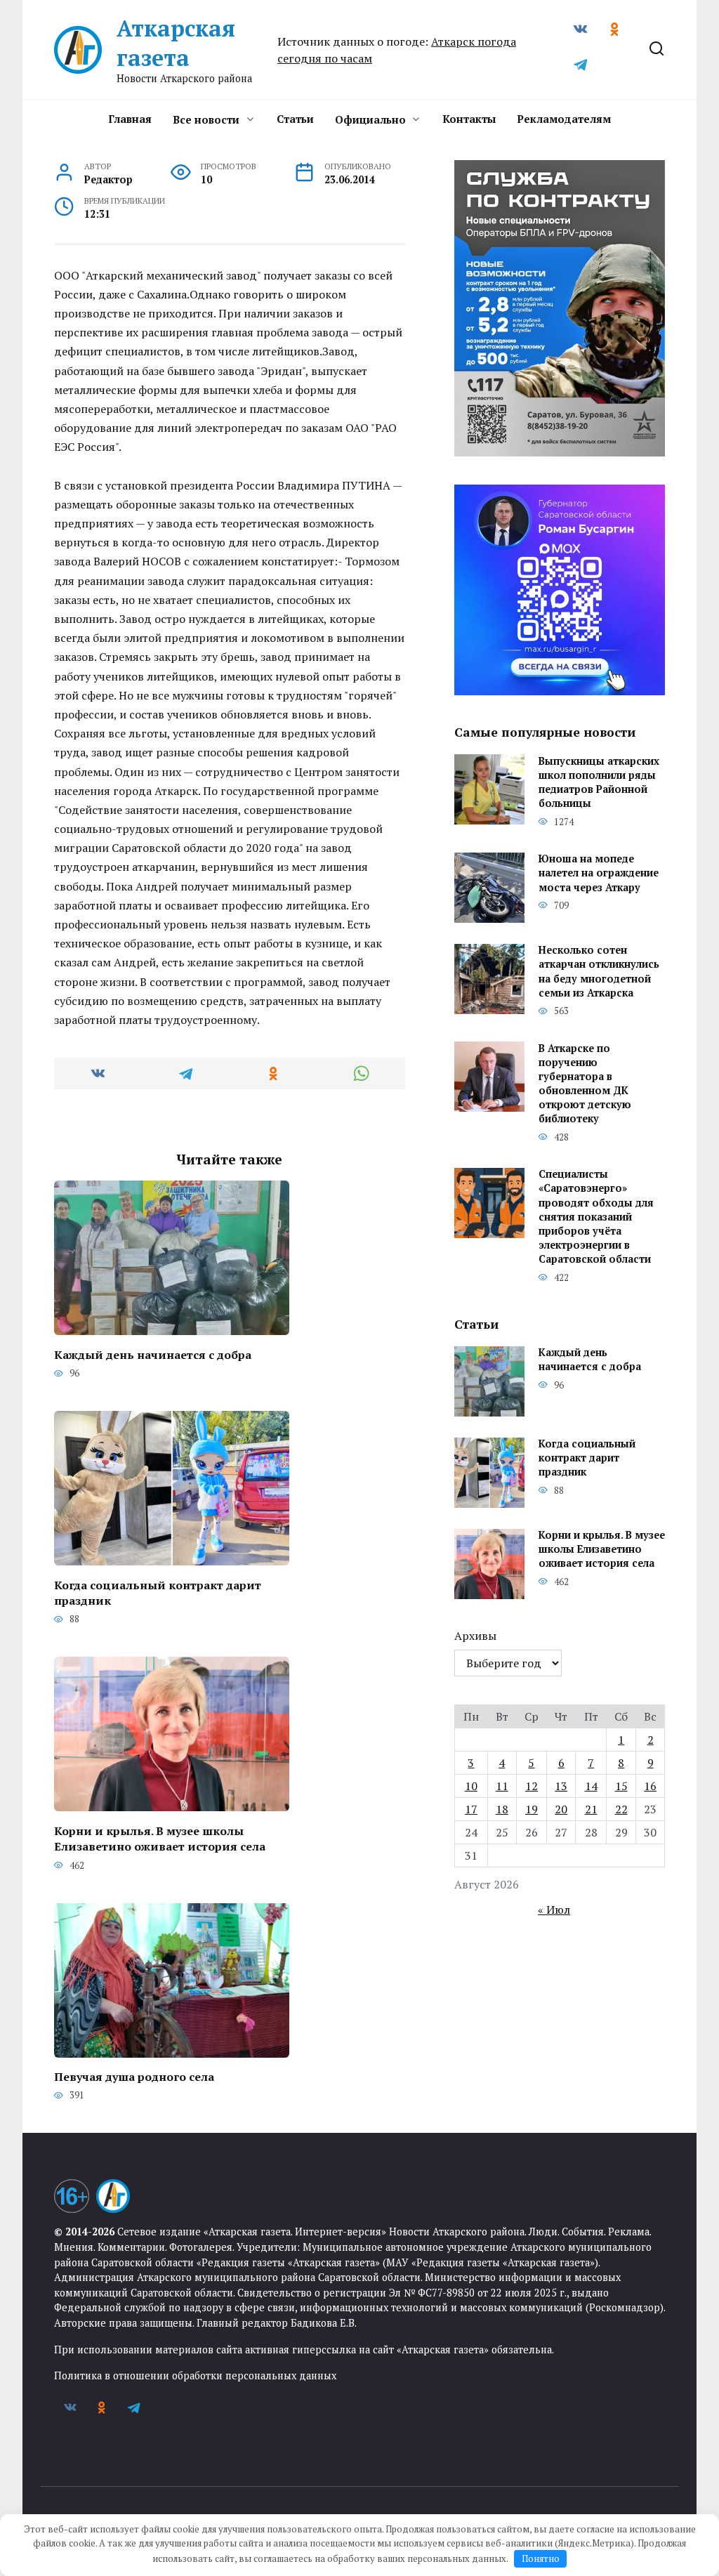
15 (621, 1786)
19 (532, 1809)
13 (561, 1786)
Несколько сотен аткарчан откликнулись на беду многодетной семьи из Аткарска (599, 972)
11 (502, 1786)
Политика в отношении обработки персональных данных (195, 2375)
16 (650, 1786)
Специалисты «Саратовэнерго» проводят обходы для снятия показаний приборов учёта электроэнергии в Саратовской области (596, 1217)
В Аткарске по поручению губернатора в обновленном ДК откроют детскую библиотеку (585, 1084)
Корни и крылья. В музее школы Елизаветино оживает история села (160, 1838)
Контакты (469, 119)
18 (502, 1809)
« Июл (554, 1910)
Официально (370, 119)
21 (591, 1809)
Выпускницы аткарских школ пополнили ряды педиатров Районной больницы (599, 782)
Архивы (475, 1636)
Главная (130, 119)
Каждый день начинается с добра (153, 1354)
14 (591, 1786)
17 (471, 1809)
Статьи (295, 119)
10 (471, 1786)
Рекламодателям (564, 119)
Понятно (541, 2558)
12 (532, 1786)
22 (621, 1809)
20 (561, 1809)
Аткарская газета (176, 43)
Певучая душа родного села (134, 2077)
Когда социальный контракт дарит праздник (158, 1592)
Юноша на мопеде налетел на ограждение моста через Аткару (599, 873)
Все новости (206, 119)
